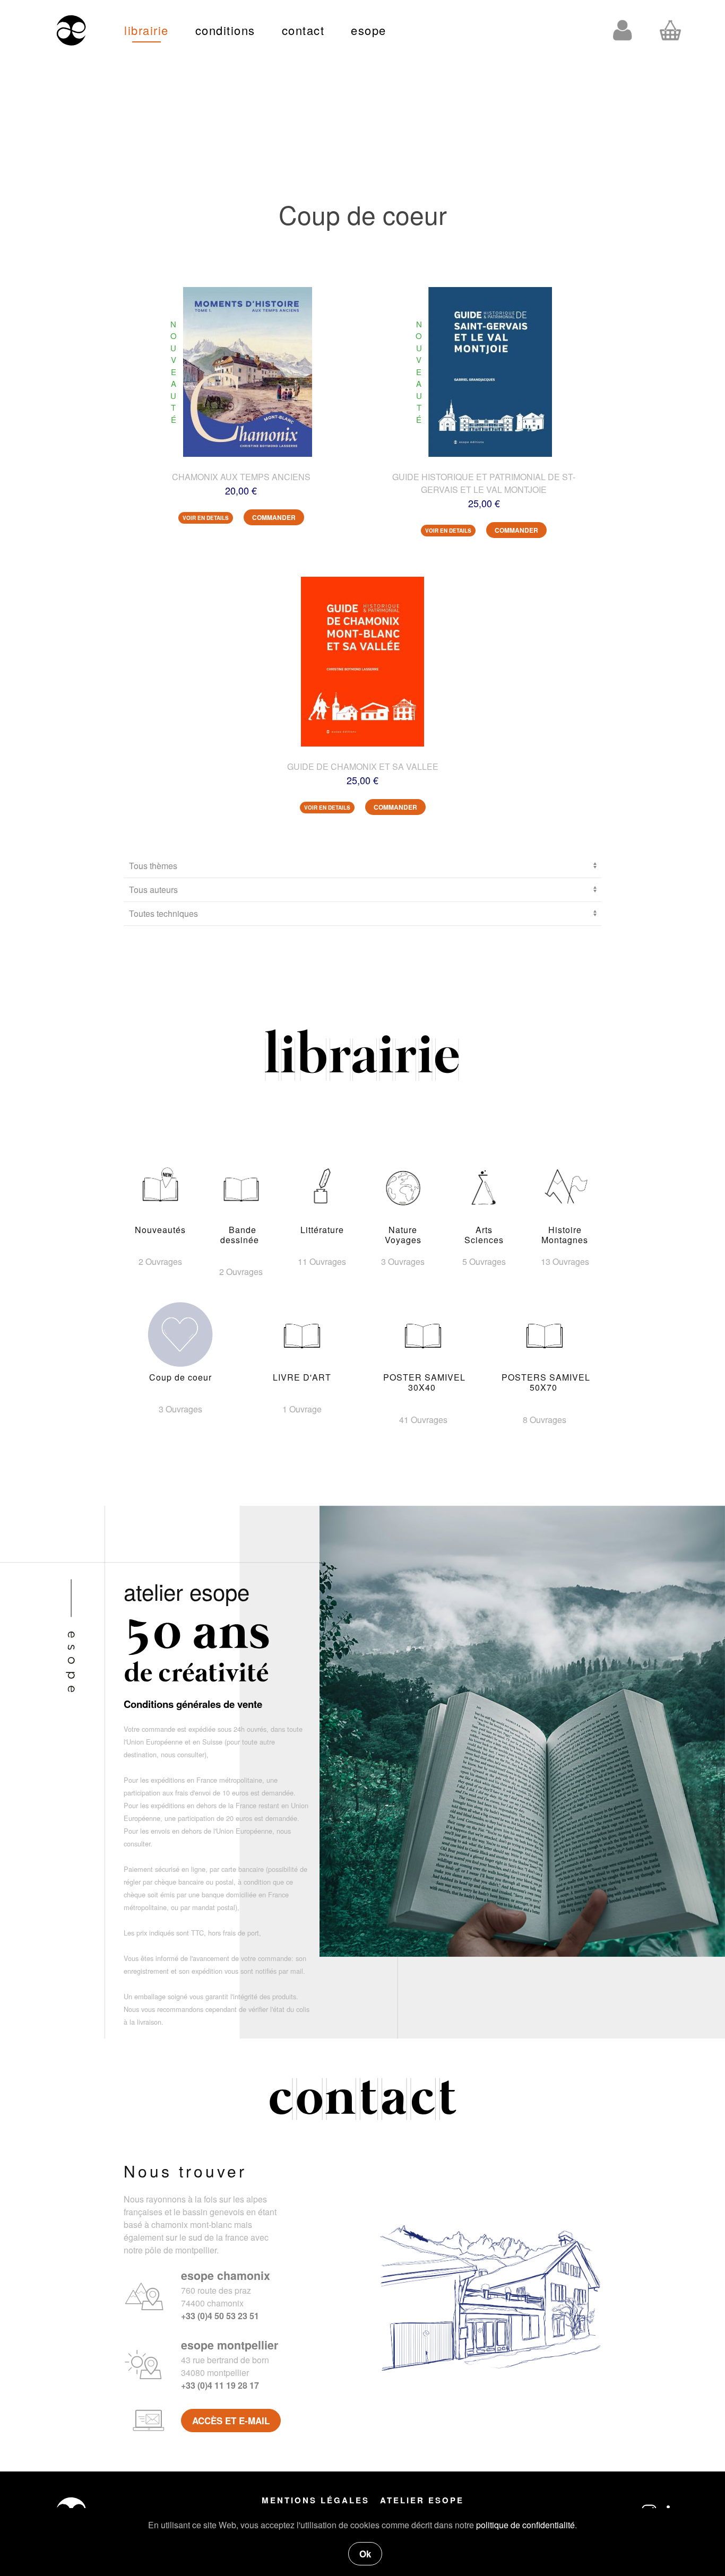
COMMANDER (274, 517)
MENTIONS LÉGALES (316, 2500)
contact (303, 30)
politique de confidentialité (525, 2525)
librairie (146, 30)
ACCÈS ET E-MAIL (231, 2421)
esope (369, 30)
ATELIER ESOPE (422, 2500)
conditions (225, 30)
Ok (365, 2554)
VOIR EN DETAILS (206, 518)
